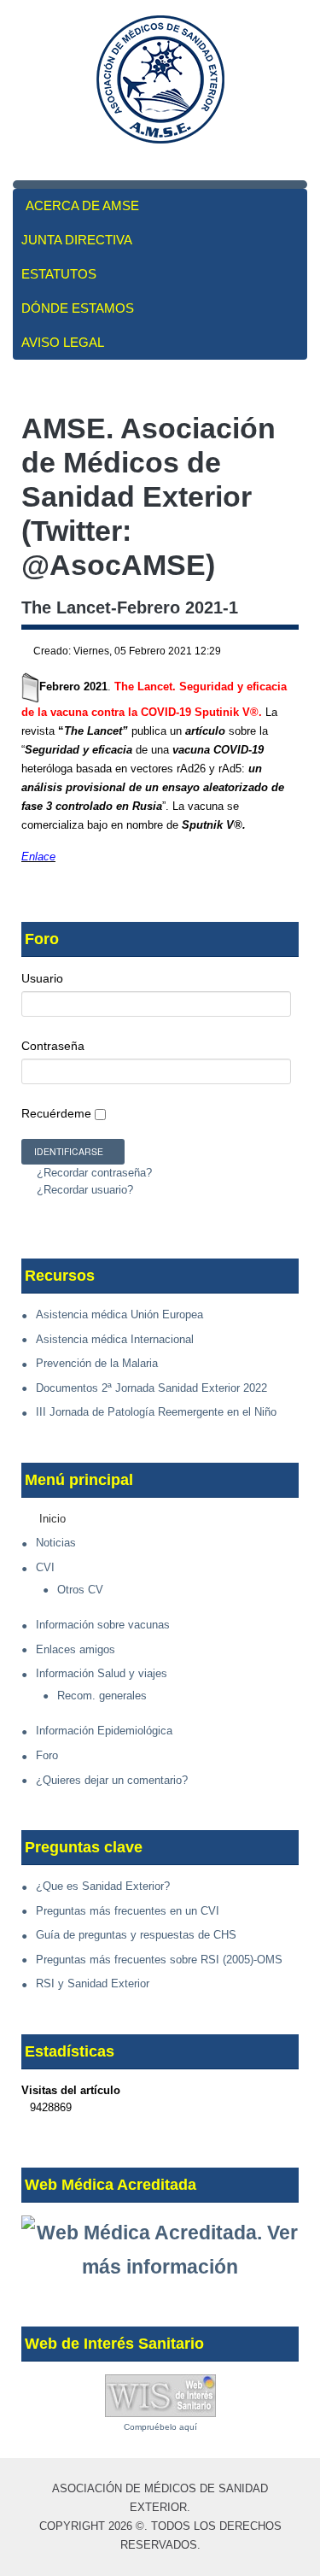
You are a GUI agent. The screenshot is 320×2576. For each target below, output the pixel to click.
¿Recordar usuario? (83, 1190)
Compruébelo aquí (160, 2427)
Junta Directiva (77, 240)
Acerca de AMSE (82, 205)
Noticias (56, 1543)
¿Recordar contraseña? (93, 1173)
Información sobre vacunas (103, 1625)
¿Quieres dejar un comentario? (112, 1780)
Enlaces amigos (76, 1649)
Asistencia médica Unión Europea (119, 1314)
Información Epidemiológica (104, 1731)
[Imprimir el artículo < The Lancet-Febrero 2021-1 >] (276, 652)
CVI (45, 1567)
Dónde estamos (78, 308)
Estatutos (59, 274)
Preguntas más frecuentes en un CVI (128, 1911)
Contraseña (53, 1046)
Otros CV (80, 1590)
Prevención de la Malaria (97, 1363)
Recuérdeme (56, 1113)
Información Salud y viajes (102, 1673)
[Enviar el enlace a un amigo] (294, 652)
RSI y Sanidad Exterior (93, 1983)
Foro (47, 1755)
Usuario (42, 978)
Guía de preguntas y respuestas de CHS (136, 1935)
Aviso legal (63, 342)
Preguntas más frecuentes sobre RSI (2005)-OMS (159, 1960)
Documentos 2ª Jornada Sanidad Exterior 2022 (151, 1388)
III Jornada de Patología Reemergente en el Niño (156, 1412)
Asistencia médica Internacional (115, 1339)
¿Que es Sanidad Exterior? (103, 1886)
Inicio (52, 1519)
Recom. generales (102, 1696)
